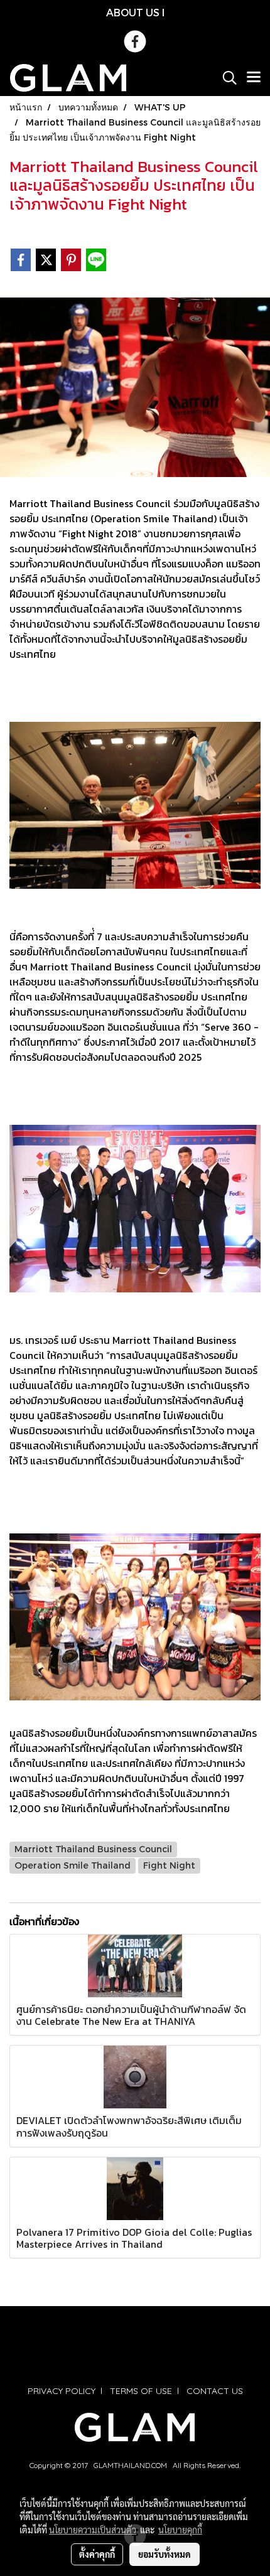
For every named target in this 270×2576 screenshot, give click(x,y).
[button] (225, 78)
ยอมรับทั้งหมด (165, 2554)
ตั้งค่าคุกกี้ (97, 2554)
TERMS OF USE (141, 2391)
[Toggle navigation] (254, 78)
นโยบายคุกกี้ (180, 2530)
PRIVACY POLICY (62, 2391)
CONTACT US (215, 2391)
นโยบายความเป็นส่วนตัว (93, 2530)
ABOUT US (133, 12)
